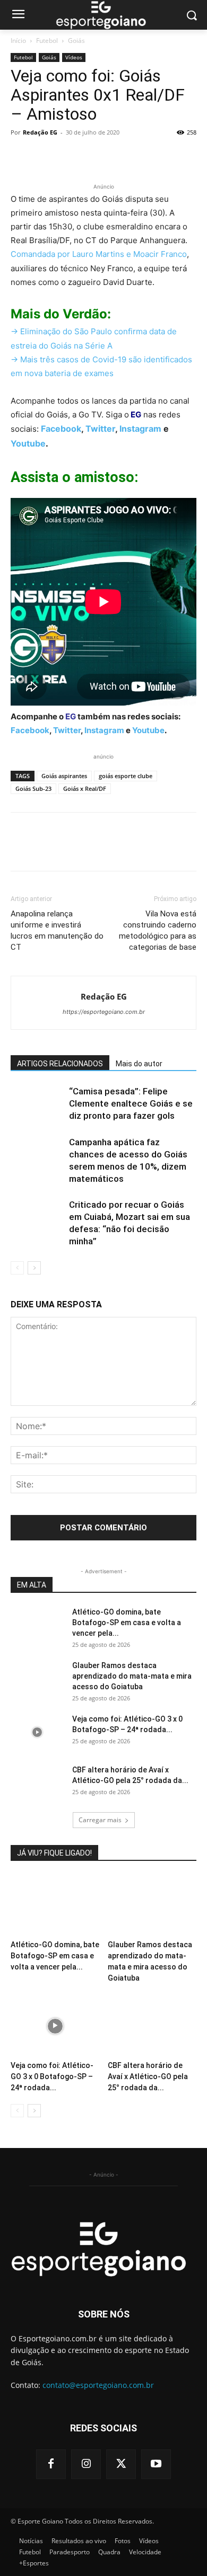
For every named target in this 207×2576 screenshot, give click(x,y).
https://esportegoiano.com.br (104, 1012)
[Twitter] (46, 156)
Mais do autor (139, 1064)
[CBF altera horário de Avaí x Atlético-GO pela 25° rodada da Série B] (37, 1783)
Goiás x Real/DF (85, 788)
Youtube (28, 443)
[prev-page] (17, 1268)
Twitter (100, 429)
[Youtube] (156, 2464)
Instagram (140, 429)
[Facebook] (21, 156)
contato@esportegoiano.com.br (98, 2385)
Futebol (47, 41)
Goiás (76, 41)
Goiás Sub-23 (33, 788)
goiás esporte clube (126, 776)
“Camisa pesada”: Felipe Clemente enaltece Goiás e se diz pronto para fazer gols (131, 1103)
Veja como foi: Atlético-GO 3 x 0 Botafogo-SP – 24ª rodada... (52, 2076)
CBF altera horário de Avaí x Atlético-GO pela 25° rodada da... (148, 2076)
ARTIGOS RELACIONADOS (60, 1064)
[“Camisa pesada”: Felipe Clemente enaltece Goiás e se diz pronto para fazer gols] (37, 1104)
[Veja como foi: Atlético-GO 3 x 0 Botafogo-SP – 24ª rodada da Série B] (37, 1732)
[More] (119, 156)
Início (18, 41)
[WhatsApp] (94, 156)
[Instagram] (86, 2464)
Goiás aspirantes (64, 776)
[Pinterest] (70, 156)
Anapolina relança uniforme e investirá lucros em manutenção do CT (57, 930)
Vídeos (74, 57)
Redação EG (40, 132)
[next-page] (34, 1268)
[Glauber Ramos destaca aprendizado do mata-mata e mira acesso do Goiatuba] (37, 1679)
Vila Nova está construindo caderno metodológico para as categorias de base (158, 930)
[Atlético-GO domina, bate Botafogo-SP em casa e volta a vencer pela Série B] (37, 1625)
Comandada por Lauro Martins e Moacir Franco (99, 254)
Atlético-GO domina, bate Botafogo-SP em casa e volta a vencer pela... (127, 1623)
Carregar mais (100, 1820)
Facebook (61, 429)
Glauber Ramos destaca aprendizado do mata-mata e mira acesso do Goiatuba (132, 1676)
